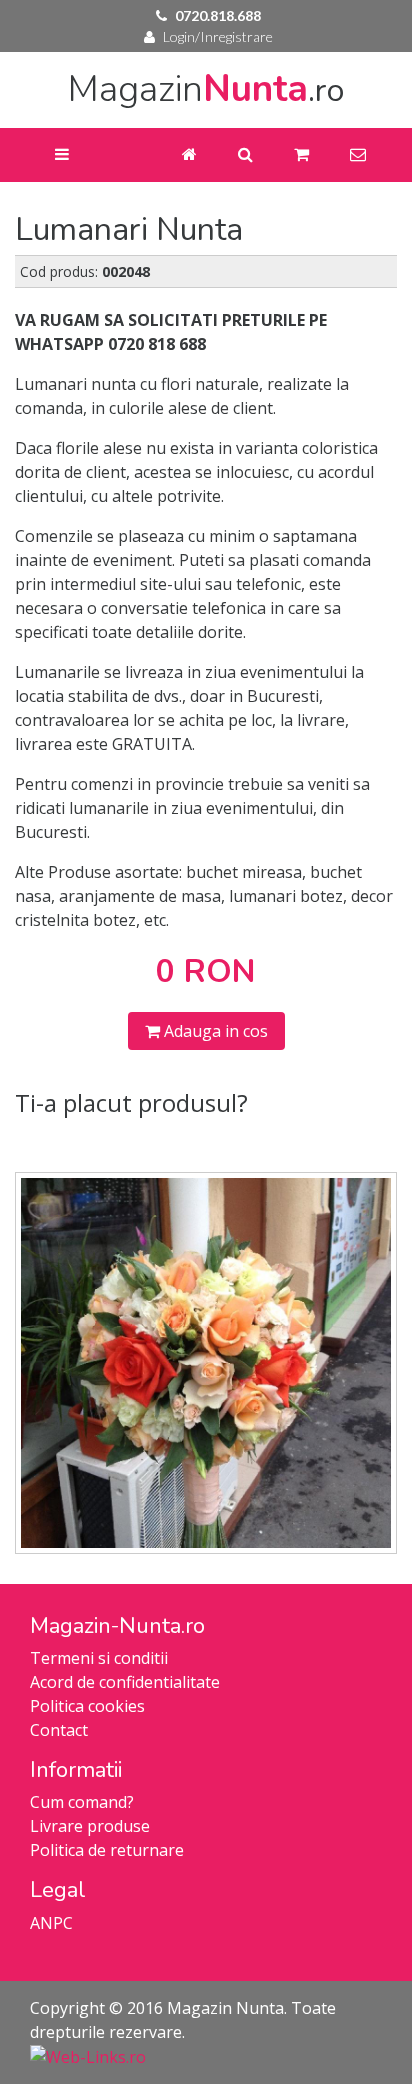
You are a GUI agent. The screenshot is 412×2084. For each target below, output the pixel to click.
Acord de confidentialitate (125, 1682)
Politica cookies (87, 1706)
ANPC (51, 1923)
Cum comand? (82, 1802)
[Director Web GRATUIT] (88, 2056)
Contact (59, 1730)
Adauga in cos (214, 1031)
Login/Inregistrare (218, 36)
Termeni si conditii (99, 1658)
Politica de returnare (107, 1850)
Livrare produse (90, 1826)
